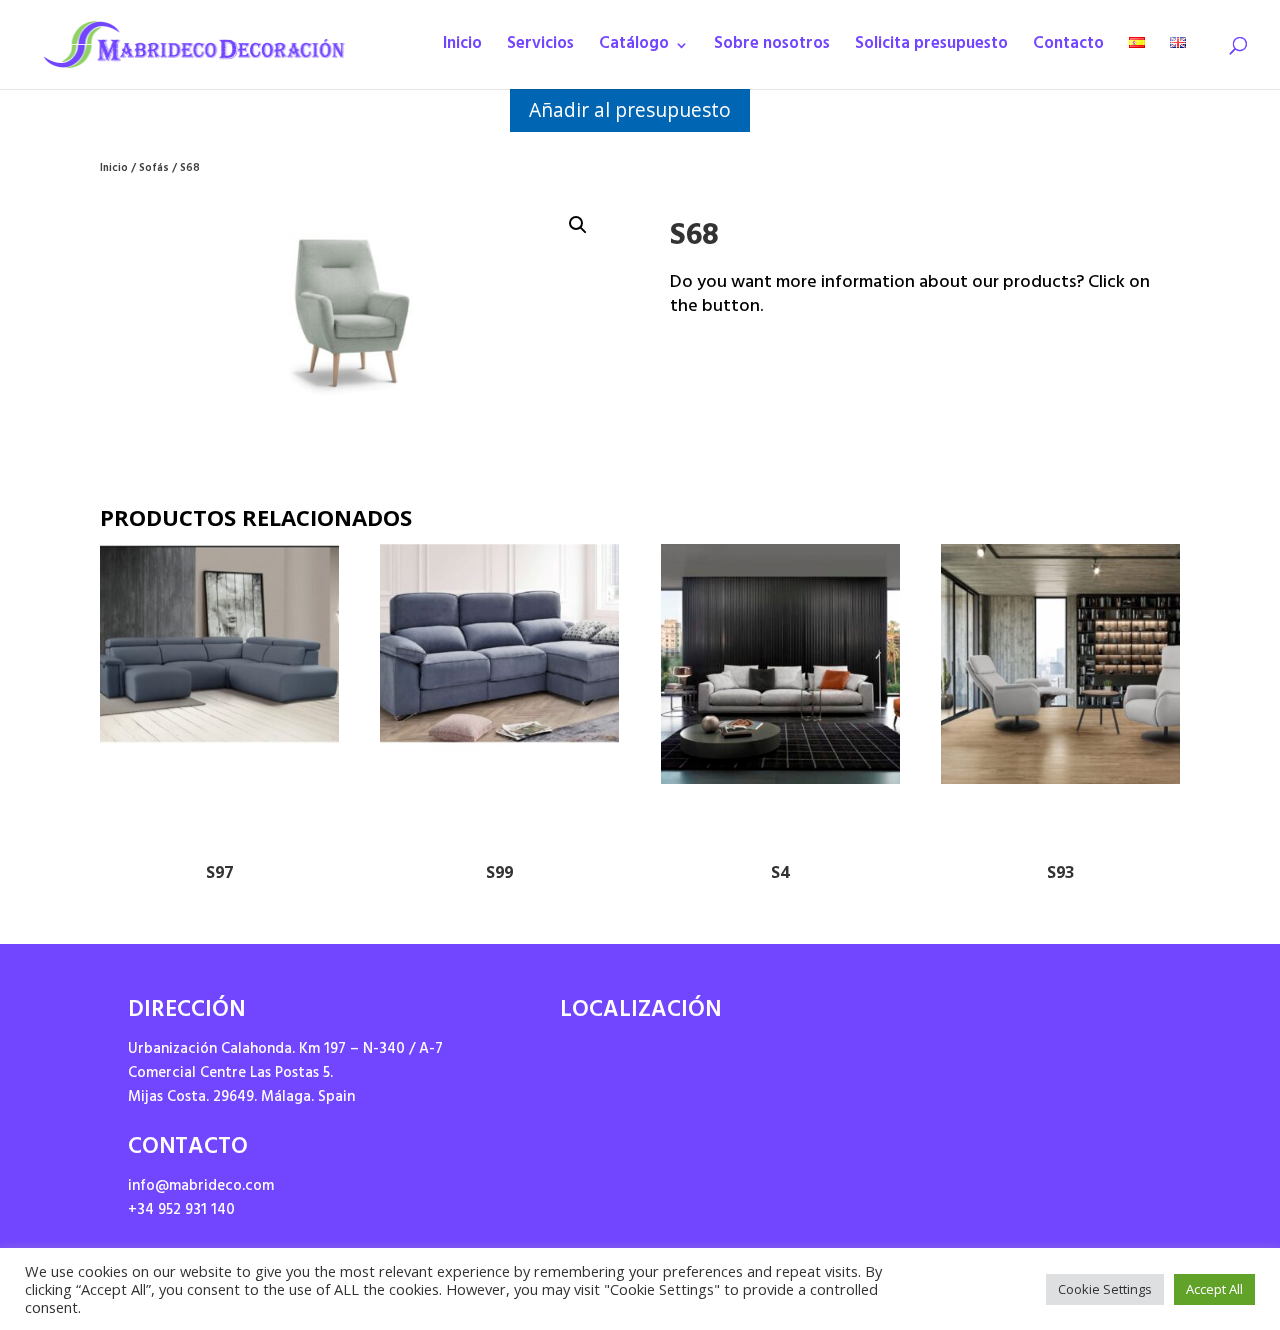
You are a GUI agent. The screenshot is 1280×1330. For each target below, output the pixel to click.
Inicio (462, 49)
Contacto (1068, 49)
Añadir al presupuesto (630, 109)
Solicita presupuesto (931, 49)
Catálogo (634, 49)
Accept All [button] (1214, 1289)
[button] (578, 225)
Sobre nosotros (772, 49)
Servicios (540, 49)
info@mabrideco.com (201, 1187)
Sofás (154, 169)
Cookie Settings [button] (1105, 1289)
